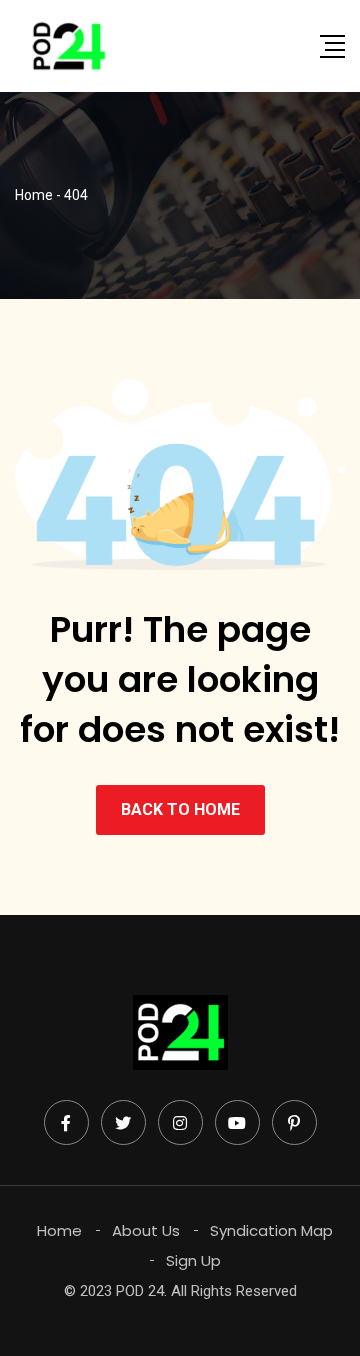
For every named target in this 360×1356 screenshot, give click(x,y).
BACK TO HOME (180, 809)
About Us (146, 1230)
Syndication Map (271, 1230)
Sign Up (193, 1260)
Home (59, 1230)
